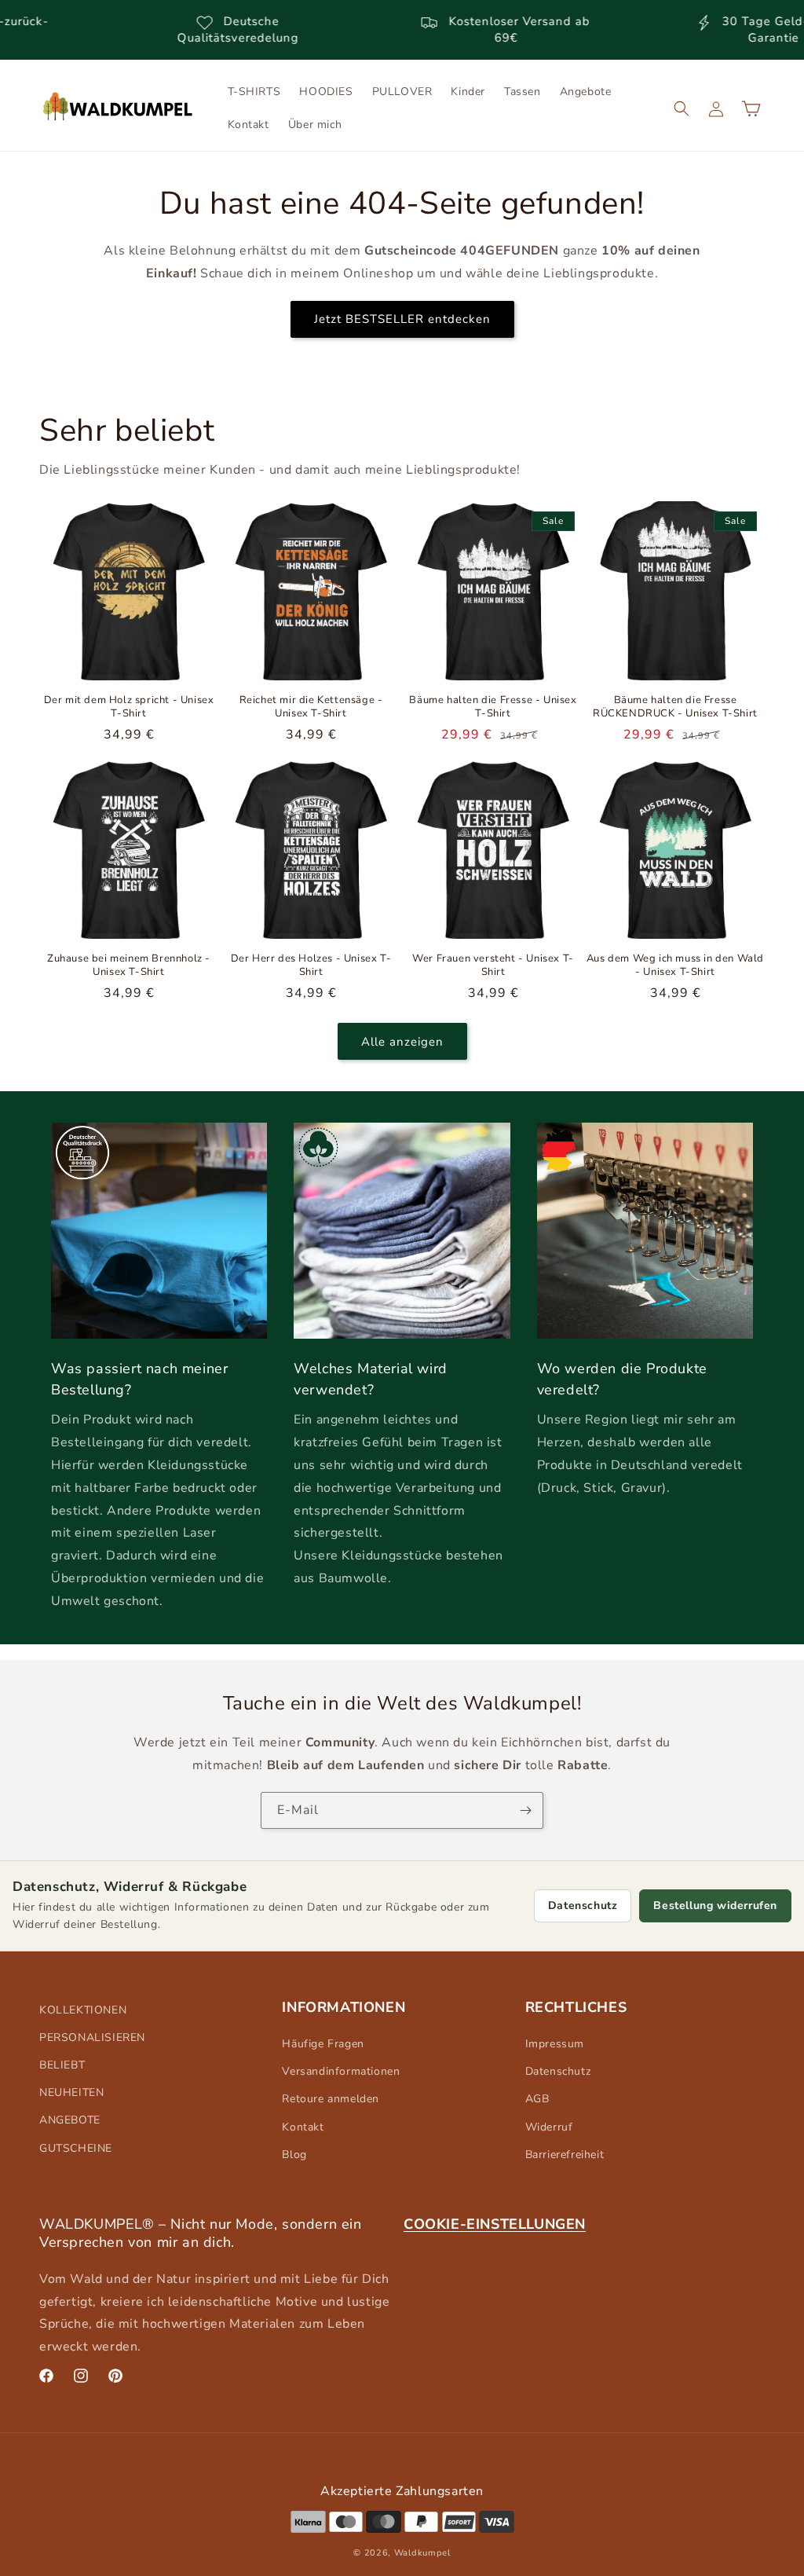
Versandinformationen (341, 2071)
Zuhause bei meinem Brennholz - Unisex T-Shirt (129, 966)
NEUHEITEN (71, 2092)
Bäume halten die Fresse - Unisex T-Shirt (493, 707)
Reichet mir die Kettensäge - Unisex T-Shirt (311, 707)
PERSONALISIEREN (92, 2037)
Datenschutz (583, 1905)
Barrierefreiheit (565, 2155)
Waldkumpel (422, 2553)
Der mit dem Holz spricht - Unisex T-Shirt (129, 707)
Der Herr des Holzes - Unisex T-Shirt (311, 966)
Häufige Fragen (323, 2044)
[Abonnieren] (525, 1810)
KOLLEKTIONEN (83, 2010)
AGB (537, 2099)
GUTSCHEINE (76, 2148)
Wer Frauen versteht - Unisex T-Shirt (493, 966)
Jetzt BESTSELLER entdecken (402, 319)
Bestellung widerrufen (715, 1905)
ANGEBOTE (70, 2120)
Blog (294, 2155)
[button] (682, 108)
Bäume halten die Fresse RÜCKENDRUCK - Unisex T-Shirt (675, 707)
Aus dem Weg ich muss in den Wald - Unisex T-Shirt (675, 966)
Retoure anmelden (331, 2099)
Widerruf (549, 2127)
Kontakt (303, 2127)
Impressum (555, 2044)
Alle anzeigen (402, 1042)
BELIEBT (62, 2065)
